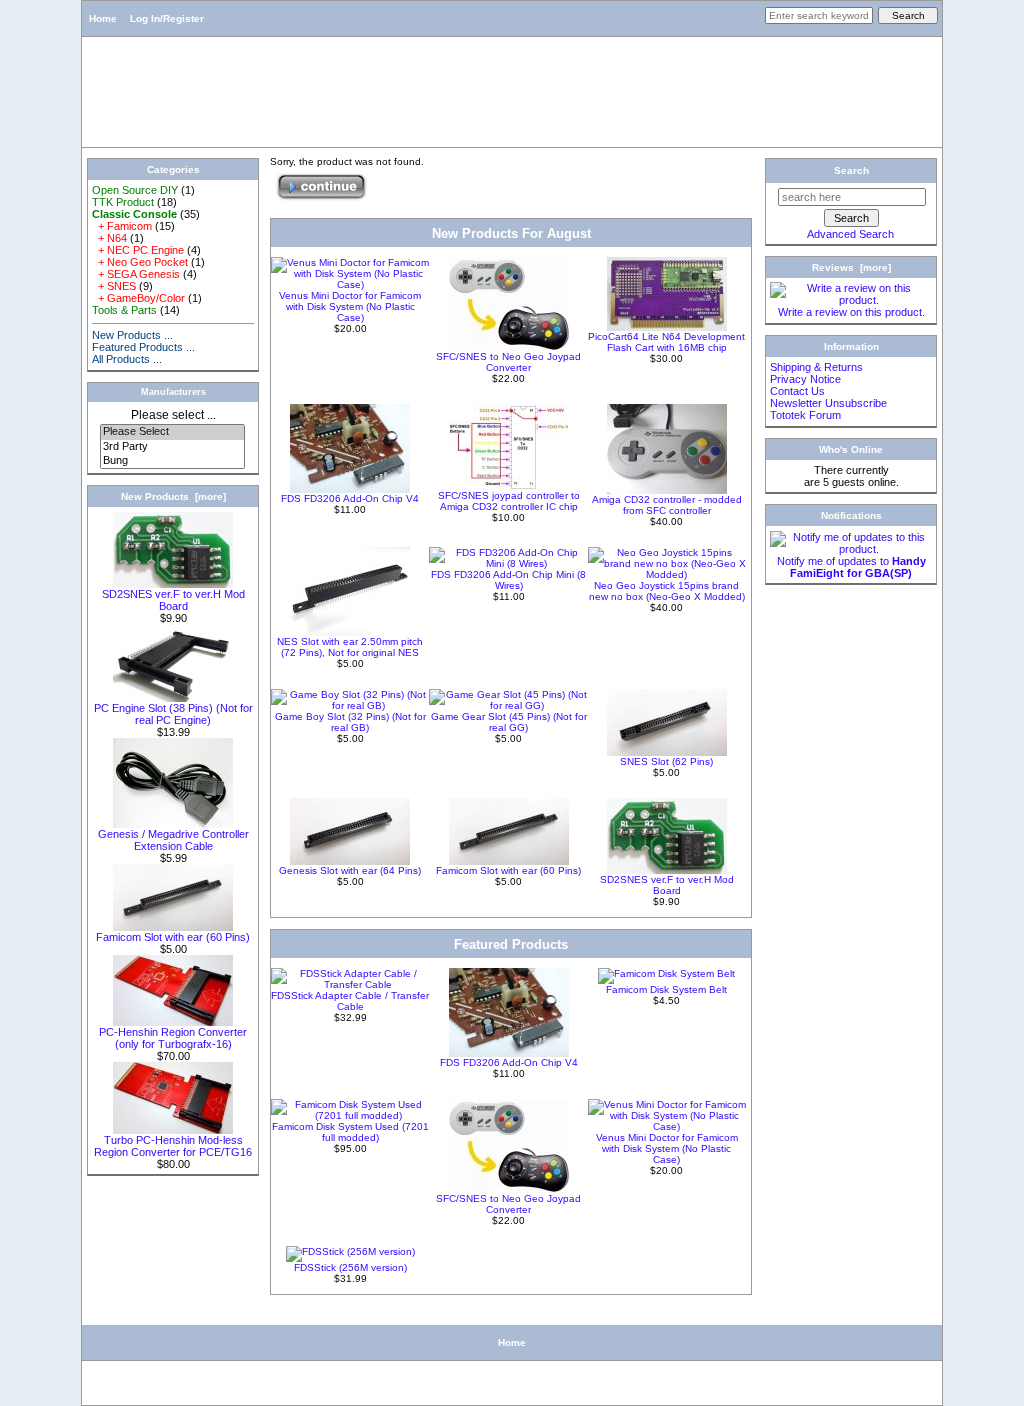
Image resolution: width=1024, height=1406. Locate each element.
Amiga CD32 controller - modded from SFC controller (667, 505)
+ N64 (109, 238)
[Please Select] (172, 432)
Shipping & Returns (816, 367)
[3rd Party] (172, 447)
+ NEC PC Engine (138, 250)
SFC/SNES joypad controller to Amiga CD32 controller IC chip (509, 501)
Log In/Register (167, 18)
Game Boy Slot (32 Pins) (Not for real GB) (350, 722)
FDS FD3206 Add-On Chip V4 (350, 498)
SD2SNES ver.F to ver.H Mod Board (173, 600)
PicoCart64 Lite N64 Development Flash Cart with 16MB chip (666, 342)
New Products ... (132, 335)
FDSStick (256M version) (350, 1267)
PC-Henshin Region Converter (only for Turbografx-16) (173, 1038)
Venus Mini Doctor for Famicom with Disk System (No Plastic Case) (350, 306)
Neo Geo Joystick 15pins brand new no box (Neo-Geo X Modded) (667, 591)
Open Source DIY (135, 190)
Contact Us (797, 391)
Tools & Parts (124, 310)
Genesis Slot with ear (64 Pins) (350, 870)
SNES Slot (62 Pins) (666, 761)
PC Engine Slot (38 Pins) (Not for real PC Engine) (173, 714)
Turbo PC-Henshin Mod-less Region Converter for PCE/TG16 (173, 1146)
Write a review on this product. (851, 312)
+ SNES (114, 286)
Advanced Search (850, 234)
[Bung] (172, 461)
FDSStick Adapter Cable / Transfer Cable (350, 1001)
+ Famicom (122, 226)
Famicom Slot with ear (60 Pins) (173, 937)
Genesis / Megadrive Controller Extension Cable (173, 840)
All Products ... (127, 359)
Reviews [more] (851, 267)
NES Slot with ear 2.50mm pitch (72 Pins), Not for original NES (350, 647)
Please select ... (173, 415)
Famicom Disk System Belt (666, 989)
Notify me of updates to (851, 567)
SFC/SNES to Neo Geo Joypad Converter (508, 362)
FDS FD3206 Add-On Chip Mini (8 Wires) (508, 580)
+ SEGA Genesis (136, 274)
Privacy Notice (805, 379)
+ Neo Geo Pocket (140, 262)
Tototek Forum (805, 415)
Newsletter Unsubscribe (828, 403)
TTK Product (123, 202)
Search (851, 170)
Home (103, 18)
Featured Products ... (143, 347)
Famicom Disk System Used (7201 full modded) (350, 1132)
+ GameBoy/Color (138, 298)
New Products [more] (173, 496)
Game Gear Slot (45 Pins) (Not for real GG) (509, 722)
